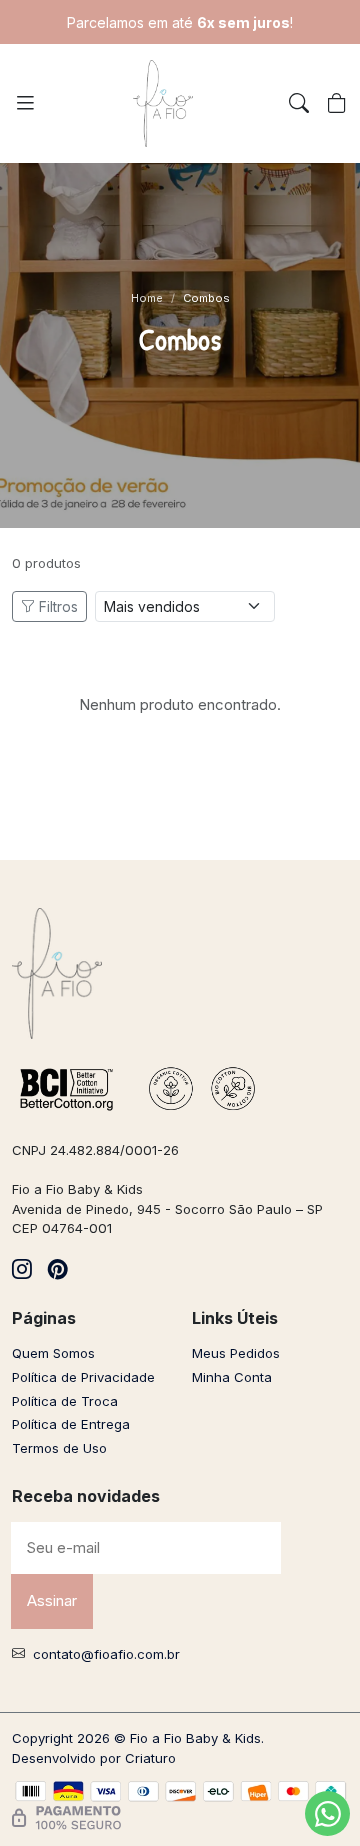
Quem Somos (53, 1353)
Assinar (52, 1600)
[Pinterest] (58, 1270)
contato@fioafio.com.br (106, 1654)
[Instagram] (22, 1270)
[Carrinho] (337, 104)
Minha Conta (232, 1377)
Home (147, 298)
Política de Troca (65, 1401)
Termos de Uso (59, 1448)
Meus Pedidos (236, 1353)
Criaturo (150, 1758)
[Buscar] (299, 104)
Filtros (58, 606)
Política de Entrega (71, 1424)
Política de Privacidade (83, 1377)
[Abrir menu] (25, 103)
